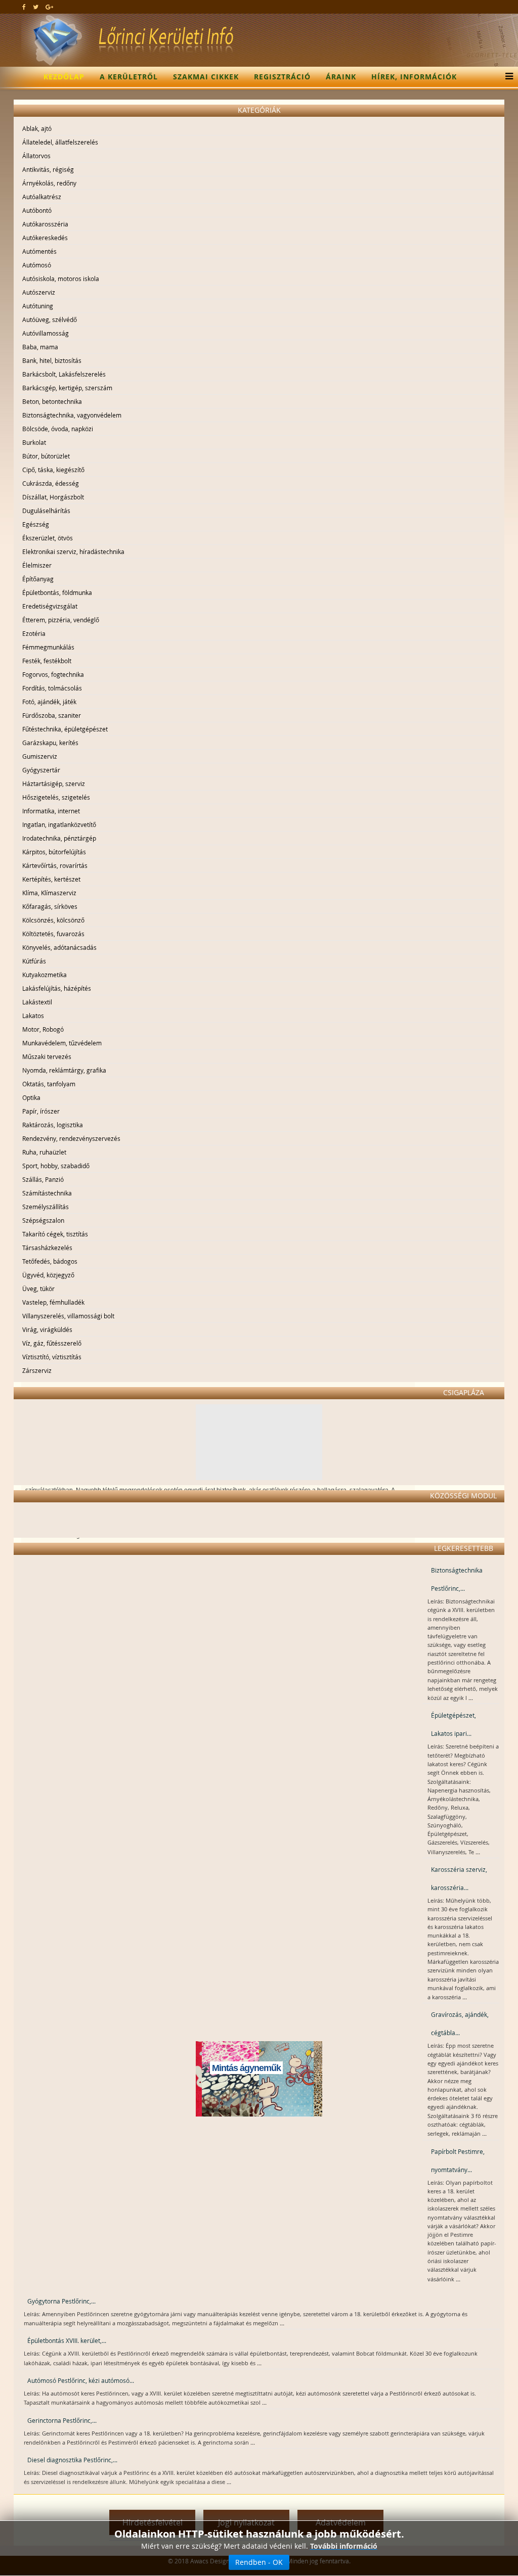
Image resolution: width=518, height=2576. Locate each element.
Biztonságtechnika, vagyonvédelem (72, 415)
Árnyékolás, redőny (49, 183)
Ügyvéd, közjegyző (48, 1275)
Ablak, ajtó (37, 128)
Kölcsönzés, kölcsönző (53, 920)
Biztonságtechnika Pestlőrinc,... (457, 1579)
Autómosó (37, 265)
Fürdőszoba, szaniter (52, 715)
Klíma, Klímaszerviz (49, 893)
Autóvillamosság (46, 333)
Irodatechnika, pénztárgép (59, 838)
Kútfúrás (34, 961)
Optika (31, 1097)
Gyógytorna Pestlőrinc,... (61, 2301)
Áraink (341, 77)
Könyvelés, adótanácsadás (59, 947)
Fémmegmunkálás (48, 647)
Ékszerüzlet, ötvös (48, 538)
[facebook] (24, 7)
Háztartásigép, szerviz (54, 784)
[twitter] (36, 7)
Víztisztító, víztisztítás (52, 1357)
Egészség (36, 524)
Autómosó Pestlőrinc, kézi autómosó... (81, 2380)
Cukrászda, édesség (51, 483)
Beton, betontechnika (52, 401)
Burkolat (34, 442)
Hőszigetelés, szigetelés (56, 797)
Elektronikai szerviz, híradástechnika (73, 551)
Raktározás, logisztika (53, 1125)
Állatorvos (36, 156)
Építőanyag (38, 579)
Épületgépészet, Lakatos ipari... (454, 1724)
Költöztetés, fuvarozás (53, 934)
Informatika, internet (51, 811)
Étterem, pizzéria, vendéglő (61, 620)
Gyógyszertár (41, 770)
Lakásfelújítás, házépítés (57, 988)
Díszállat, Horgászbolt (53, 497)
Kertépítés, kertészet (51, 879)
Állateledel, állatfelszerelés (60, 142)
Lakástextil (37, 1002)
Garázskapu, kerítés (50, 743)
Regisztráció (282, 77)
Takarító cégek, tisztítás (55, 1234)
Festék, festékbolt (47, 661)
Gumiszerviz (40, 756)
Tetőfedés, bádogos (50, 1261)
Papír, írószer (41, 1111)
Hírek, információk (414, 77)
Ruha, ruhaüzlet (44, 1152)
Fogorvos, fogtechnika (53, 674)
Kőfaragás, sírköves (50, 906)
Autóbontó (37, 210)
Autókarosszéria (45, 224)
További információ (344, 2546)
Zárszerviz (37, 1370)
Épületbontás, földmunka (57, 592)
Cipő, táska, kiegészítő (53, 470)
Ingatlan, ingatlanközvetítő (59, 824)
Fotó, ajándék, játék (49, 702)
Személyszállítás (46, 1207)
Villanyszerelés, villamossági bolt (68, 1316)
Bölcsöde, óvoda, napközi (58, 429)
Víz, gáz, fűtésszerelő (52, 1343)
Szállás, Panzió (43, 1179)
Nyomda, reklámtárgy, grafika (64, 1070)
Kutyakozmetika (45, 975)
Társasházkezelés (47, 1248)
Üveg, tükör (38, 1289)
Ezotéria (34, 633)
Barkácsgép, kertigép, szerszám (67, 388)
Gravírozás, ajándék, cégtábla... (460, 2023)
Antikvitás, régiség (48, 169)
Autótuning (38, 306)
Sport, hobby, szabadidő (56, 1166)
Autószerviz (39, 292)
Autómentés (39, 251)
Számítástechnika (47, 1193)
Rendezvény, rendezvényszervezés (71, 1138)
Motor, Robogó (43, 1029)
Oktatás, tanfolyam (49, 1084)
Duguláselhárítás (46, 511)
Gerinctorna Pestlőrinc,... (62, 2420)
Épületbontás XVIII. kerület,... (67, 2340)
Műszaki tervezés (47, 1056)
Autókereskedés (45, 238)
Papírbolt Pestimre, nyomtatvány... (458, 2160)
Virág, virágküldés (47, 1329)
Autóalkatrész (42, 197)
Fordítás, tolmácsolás (52, 688)
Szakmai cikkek (206, 77)
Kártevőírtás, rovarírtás (55, 865)
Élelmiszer (37, 565)
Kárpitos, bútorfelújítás (54, 852)
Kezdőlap (64, 77)
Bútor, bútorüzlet (46, 456)
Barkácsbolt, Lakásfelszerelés (64, 374)
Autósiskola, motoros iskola (61, 279)
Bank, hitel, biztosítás (52, 360)
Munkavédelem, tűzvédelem (62, 1043)
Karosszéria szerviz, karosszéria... (459, 1878)
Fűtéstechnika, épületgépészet (65, 729)
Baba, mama (40, 347)
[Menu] (507, 77)
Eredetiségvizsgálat (50, 606)
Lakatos (33, 1016)
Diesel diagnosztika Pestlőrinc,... (72, 2460)
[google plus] (49, 7)
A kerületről (129, 77)
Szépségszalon (43, 1220)
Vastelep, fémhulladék (53, 1302)
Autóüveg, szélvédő (50, 319)
